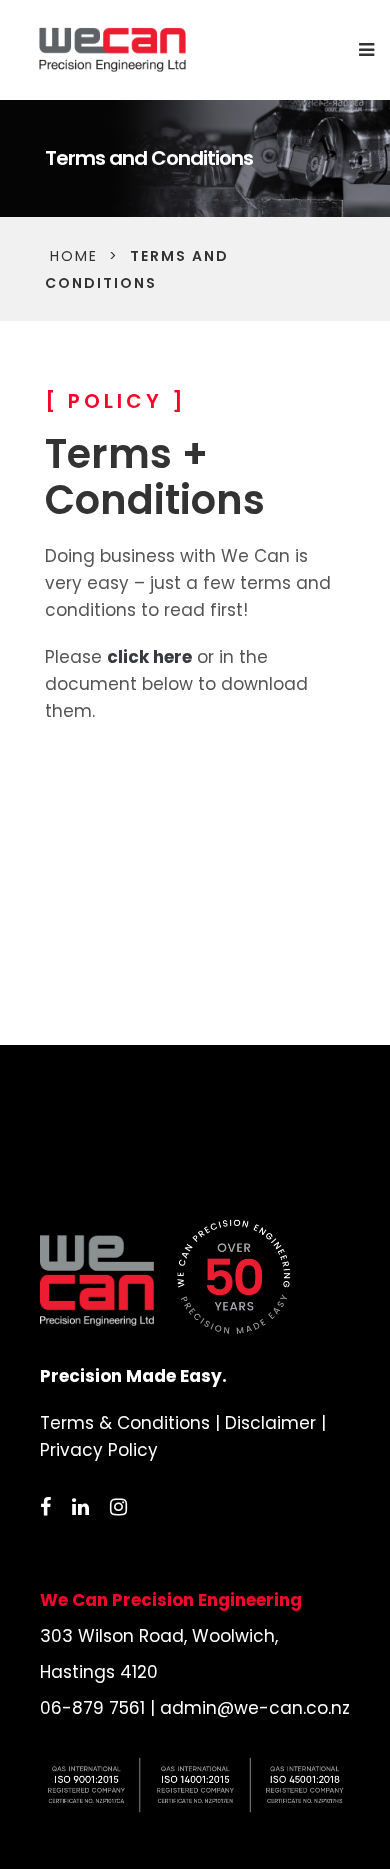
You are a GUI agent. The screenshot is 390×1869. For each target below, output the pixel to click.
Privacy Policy (99, 1450)
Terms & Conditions (125, 1423)
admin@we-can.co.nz (255, 1708)
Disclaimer (270, 1423)
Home (74, 256)
